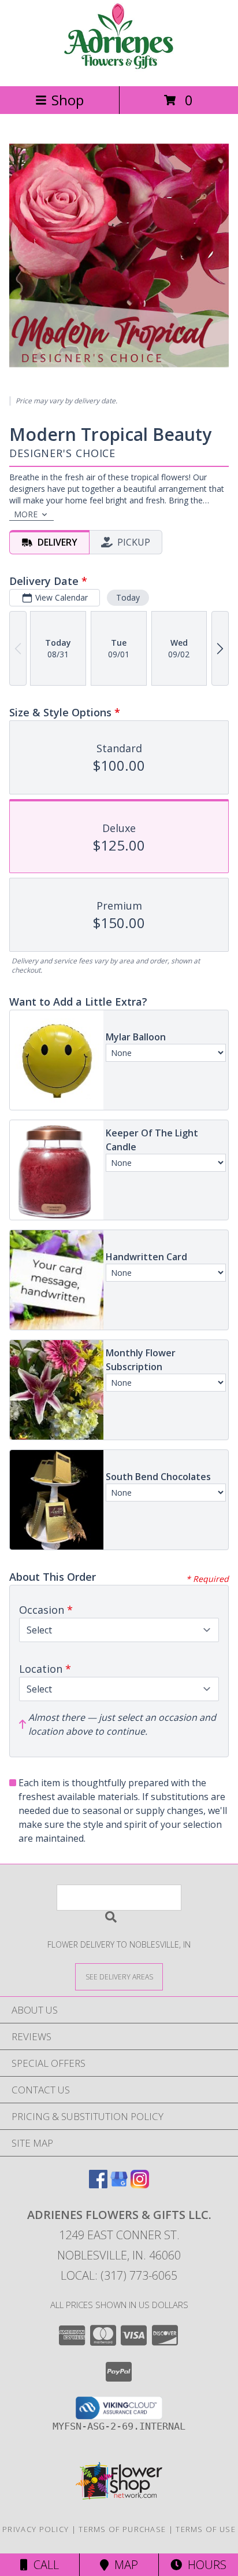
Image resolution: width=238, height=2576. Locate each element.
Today (128, 597)
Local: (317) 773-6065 (119, 2275)
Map (123, 2565)
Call (43, 2565)
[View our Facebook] (98, 2185)
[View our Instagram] (140, 2185)
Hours (204, 2565)
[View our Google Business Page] (119, 2185)
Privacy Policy (36, 2529)
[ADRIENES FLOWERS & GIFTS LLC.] (119, 69)
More (26, 514)
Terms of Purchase (122, 2529)
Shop (68, 100)
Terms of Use (206, 2529)
